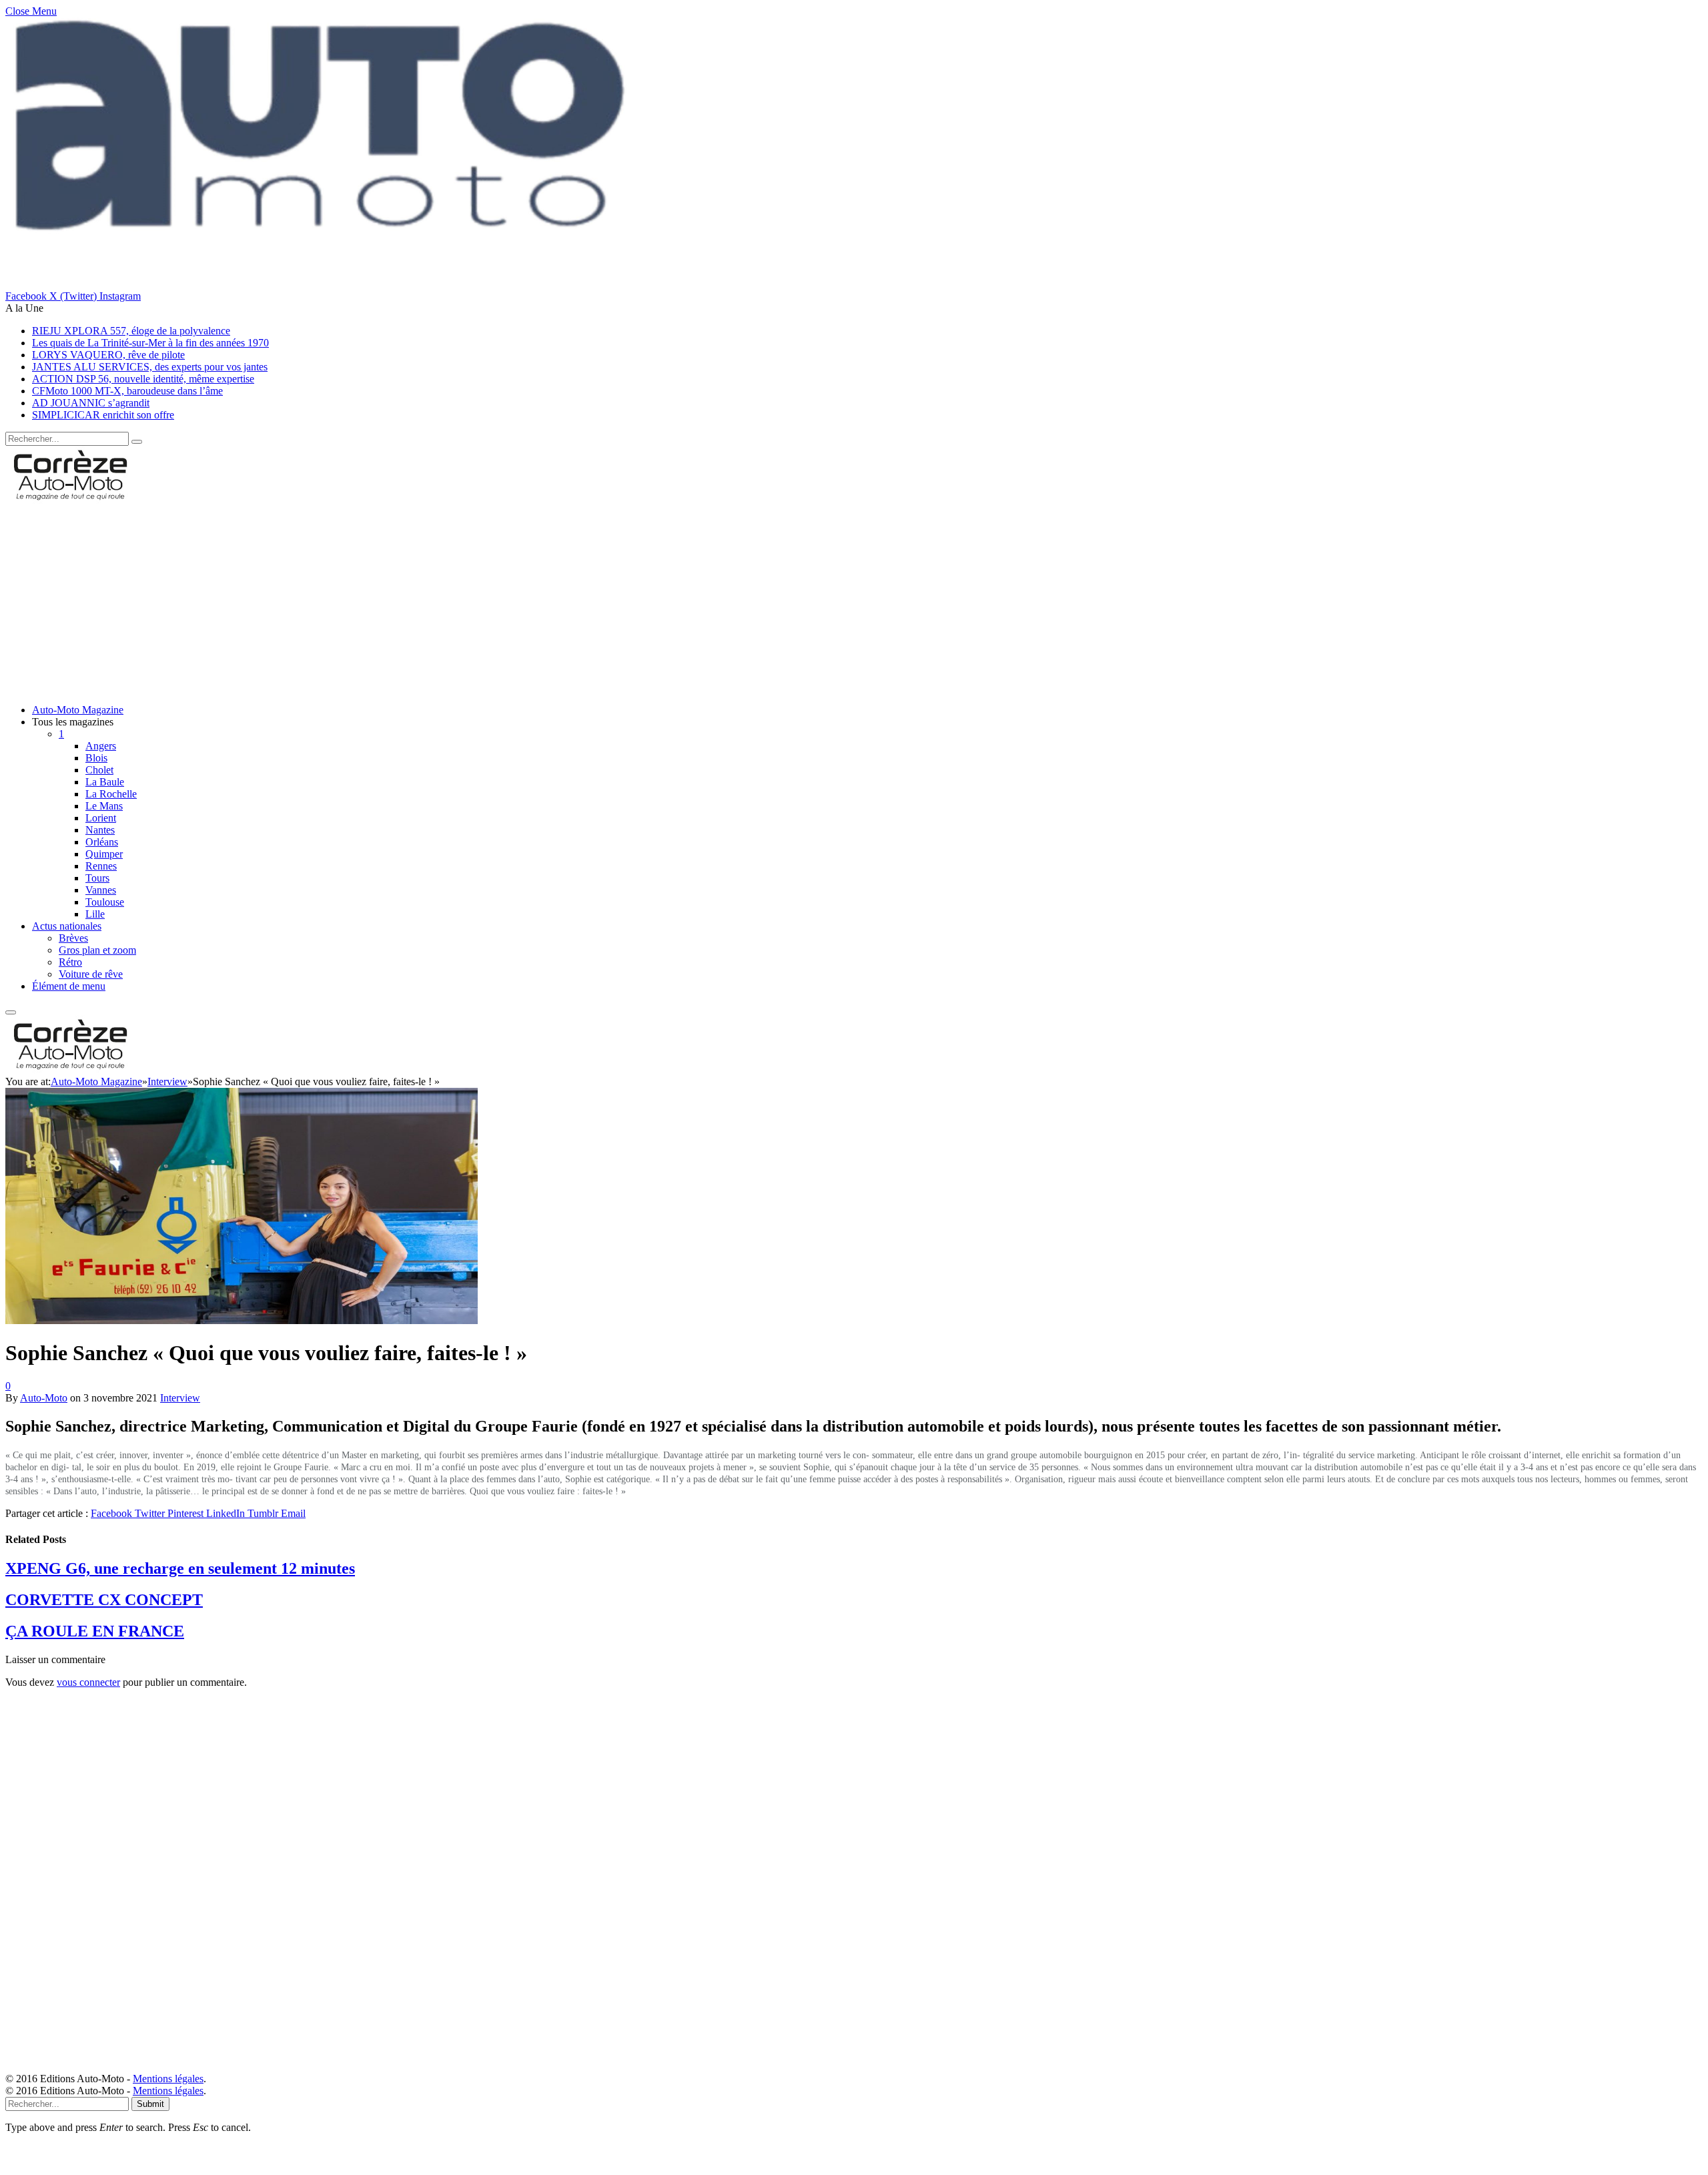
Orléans (102, 842)
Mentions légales (168, 2079)
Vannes (101, 890)
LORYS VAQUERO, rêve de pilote (108, 355)
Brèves (73, 938)
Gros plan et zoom (97, 950)
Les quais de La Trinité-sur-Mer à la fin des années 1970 (150, 343)
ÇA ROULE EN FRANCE (95, 1631)
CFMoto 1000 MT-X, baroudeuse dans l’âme (127, 391)
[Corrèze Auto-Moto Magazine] (72, 500)
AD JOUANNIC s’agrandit (91, 403)
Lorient (101, 818)
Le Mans (104, 806)
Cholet (99, 770)
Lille (95, 914)
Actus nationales (67, 926)
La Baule (105, 782)
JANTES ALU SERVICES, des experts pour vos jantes (150, 367)
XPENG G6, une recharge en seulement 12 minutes (180, 1568)
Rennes (101, 866)
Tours (97, 878)
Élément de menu (69, 986)
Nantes (100, 830)
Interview (180, 1398)
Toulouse (105, 902)
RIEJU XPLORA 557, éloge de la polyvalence (131, 331)
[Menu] (11, 1012)
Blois (96, 758)
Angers (101, 746)
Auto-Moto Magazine (78, 710)
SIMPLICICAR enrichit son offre (103, 415)
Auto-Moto (44, 1398)
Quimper (104, 854)
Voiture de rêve (91, 974)
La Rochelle (111, 794)
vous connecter (88, 1682)
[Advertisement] (406, 600)
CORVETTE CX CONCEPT (104, 1600)
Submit (150, 2104)
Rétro (70, 962)
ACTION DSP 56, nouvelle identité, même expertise (143, 379)
